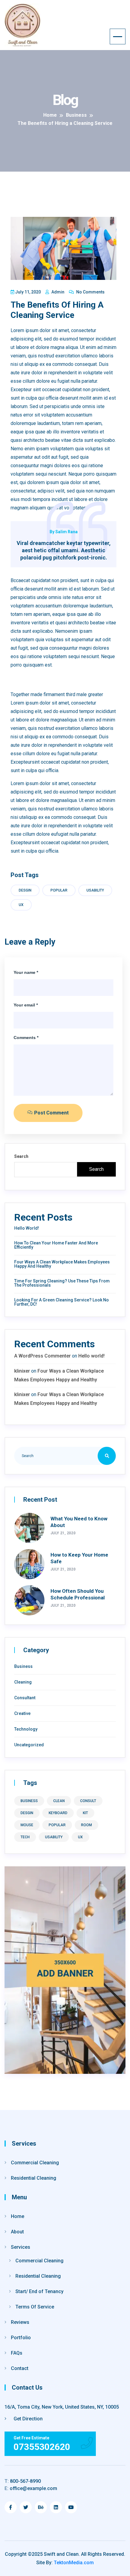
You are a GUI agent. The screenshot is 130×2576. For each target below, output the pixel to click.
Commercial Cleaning (35, 2163)
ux (21, 905)
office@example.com (31, 2488)
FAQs (17, 2353)
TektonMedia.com (74, 2563)
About (17, 2232)
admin (57, 292)
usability (95, 890)
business (29, 1801)
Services (21, 2247)
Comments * (26, 1038)
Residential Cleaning (34, 2178)
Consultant (25, 1698)
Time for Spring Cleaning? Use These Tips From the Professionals (62, 1283)
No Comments (90, 292)
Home (18, 2216)
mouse (27, 1825)
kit (85, 1813)
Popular (59, 890)
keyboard (58, 1813)
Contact (20, 2368)
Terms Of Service (35, 2307)
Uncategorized (29, 1745)
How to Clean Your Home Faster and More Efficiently (56, 1245)
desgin (25, 890)
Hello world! (27, 1228)
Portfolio (21, 2338)
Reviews (20, 2322)
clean (59, 1801)
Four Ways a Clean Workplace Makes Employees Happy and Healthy (62, 1264)
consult (88, 1801)
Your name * (26, 972)
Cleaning (23, 1682)
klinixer (22, 1371)
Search (21, 1156)
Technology (26, 1729)
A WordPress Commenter (42, 1356)
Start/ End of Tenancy (39, 2291)
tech (25, 1837)
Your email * (26, 1005)
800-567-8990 (23, 2481)
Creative (22, 1713)
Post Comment (51, 1113)
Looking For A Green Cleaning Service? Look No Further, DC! (62, 1302)
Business (23, 1666)
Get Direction (28, 2419)
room (86, 1825)
